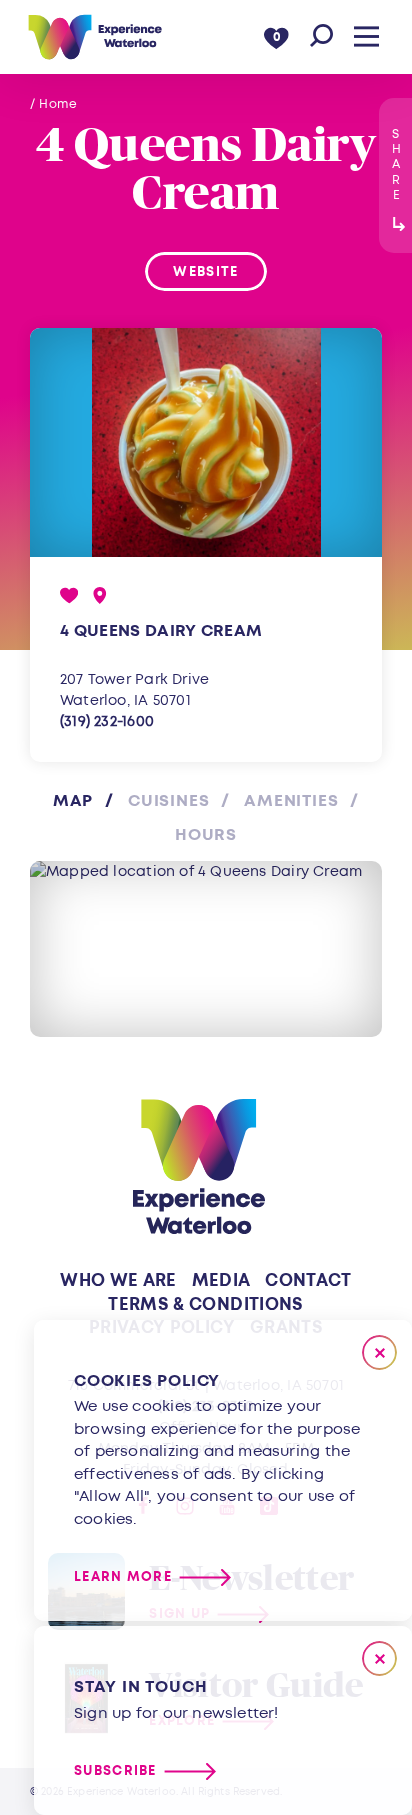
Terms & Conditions (205, 1304)
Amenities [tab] (291, 801)
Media (221, 1280)
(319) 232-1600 (107, 721)
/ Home (54, 104)
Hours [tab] (206, 835)
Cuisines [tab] (168, 801)
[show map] (100, 595)
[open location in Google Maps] (206, 949)
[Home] (94, 37)
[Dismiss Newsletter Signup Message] (379, 1658)
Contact (308, 1280)
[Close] (379, 1352)
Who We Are (118, 1280)
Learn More (123, 1577)
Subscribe (115, 1771)
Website (205, 272)
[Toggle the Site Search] (321, 36)
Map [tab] (73, 801)
